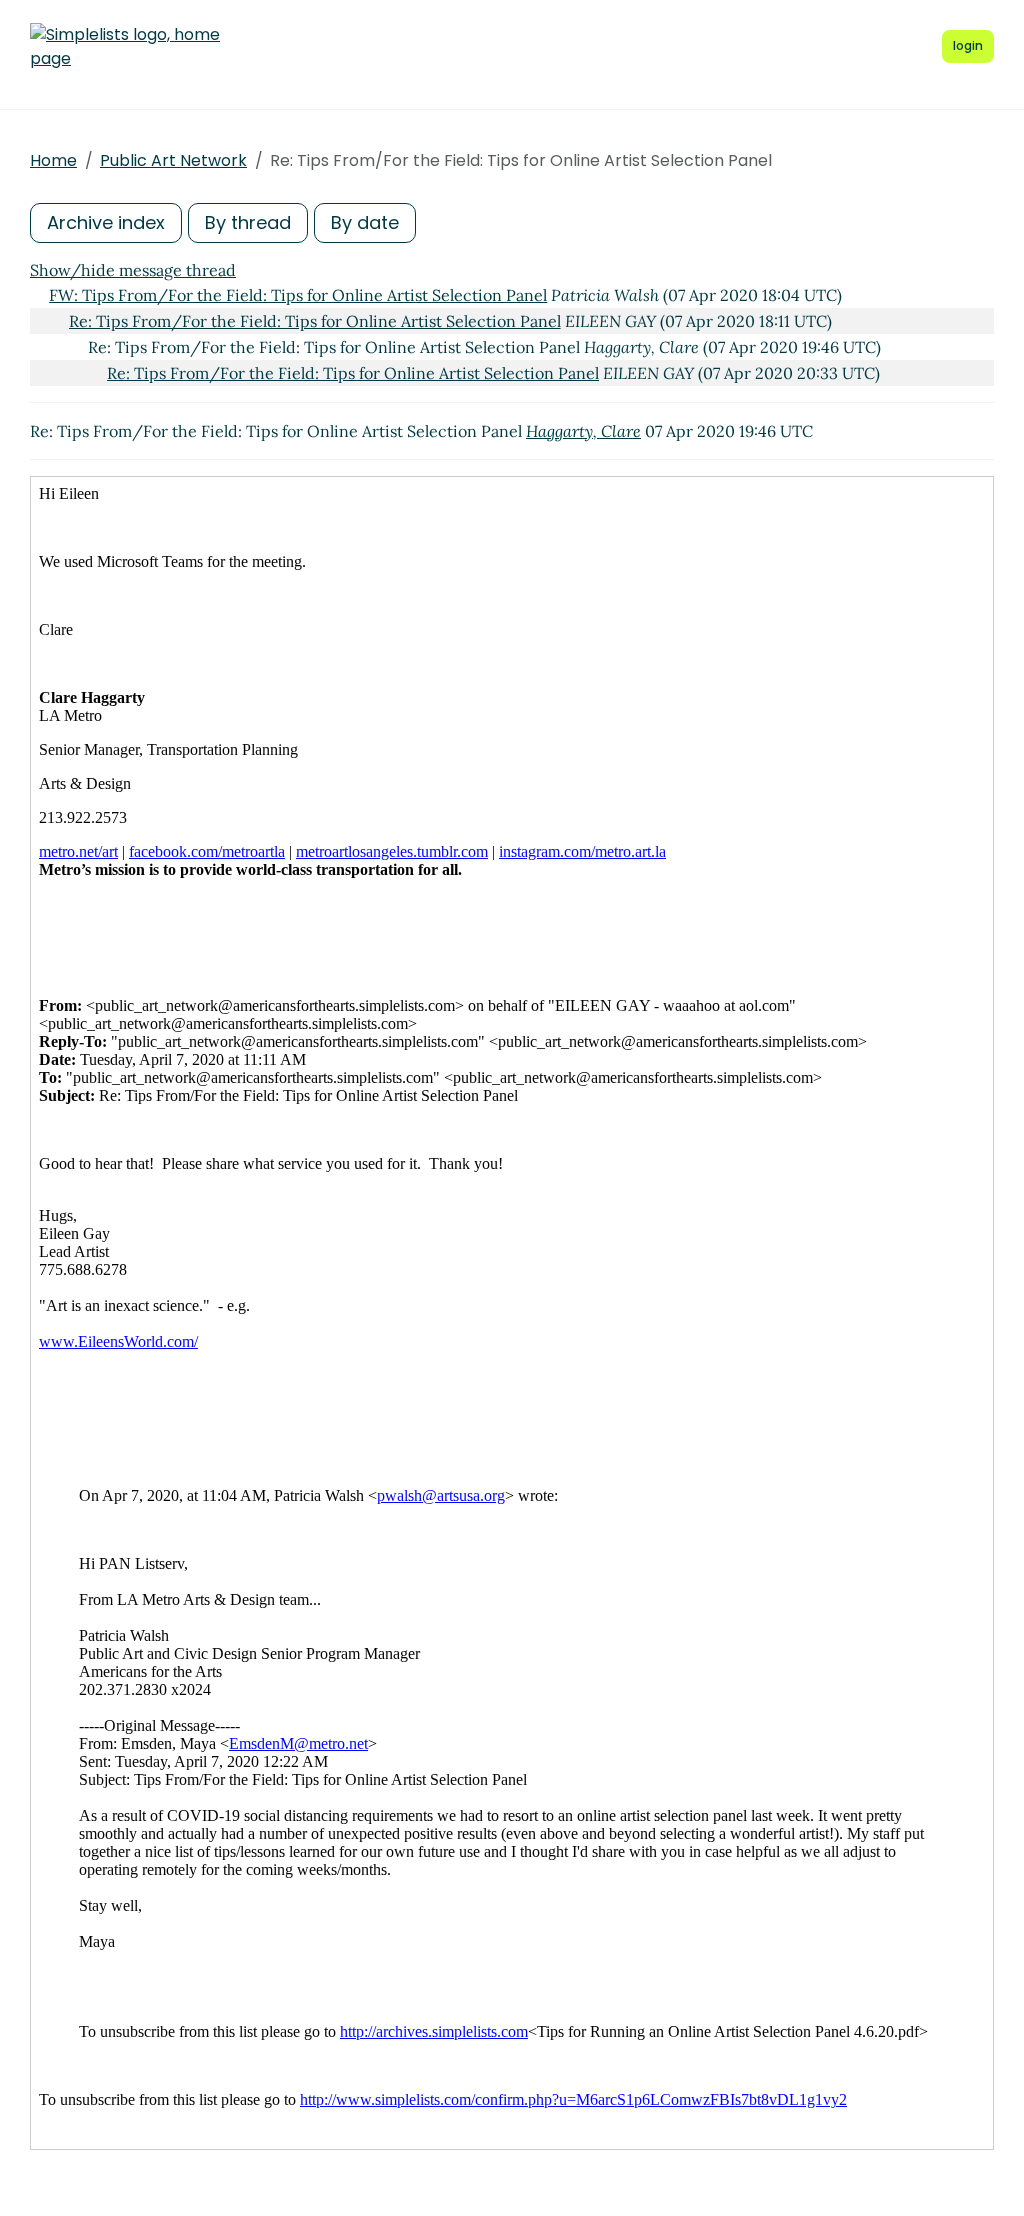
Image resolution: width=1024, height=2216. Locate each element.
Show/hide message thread (133, 270)
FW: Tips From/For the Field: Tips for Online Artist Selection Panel (298, 295)
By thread (248, 222)
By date (365, 222)
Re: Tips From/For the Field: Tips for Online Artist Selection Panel (315, 321)
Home (53, 160)
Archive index (106, 222)
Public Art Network (173, 160)
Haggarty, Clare (583, 431)
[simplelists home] (125, 47)
